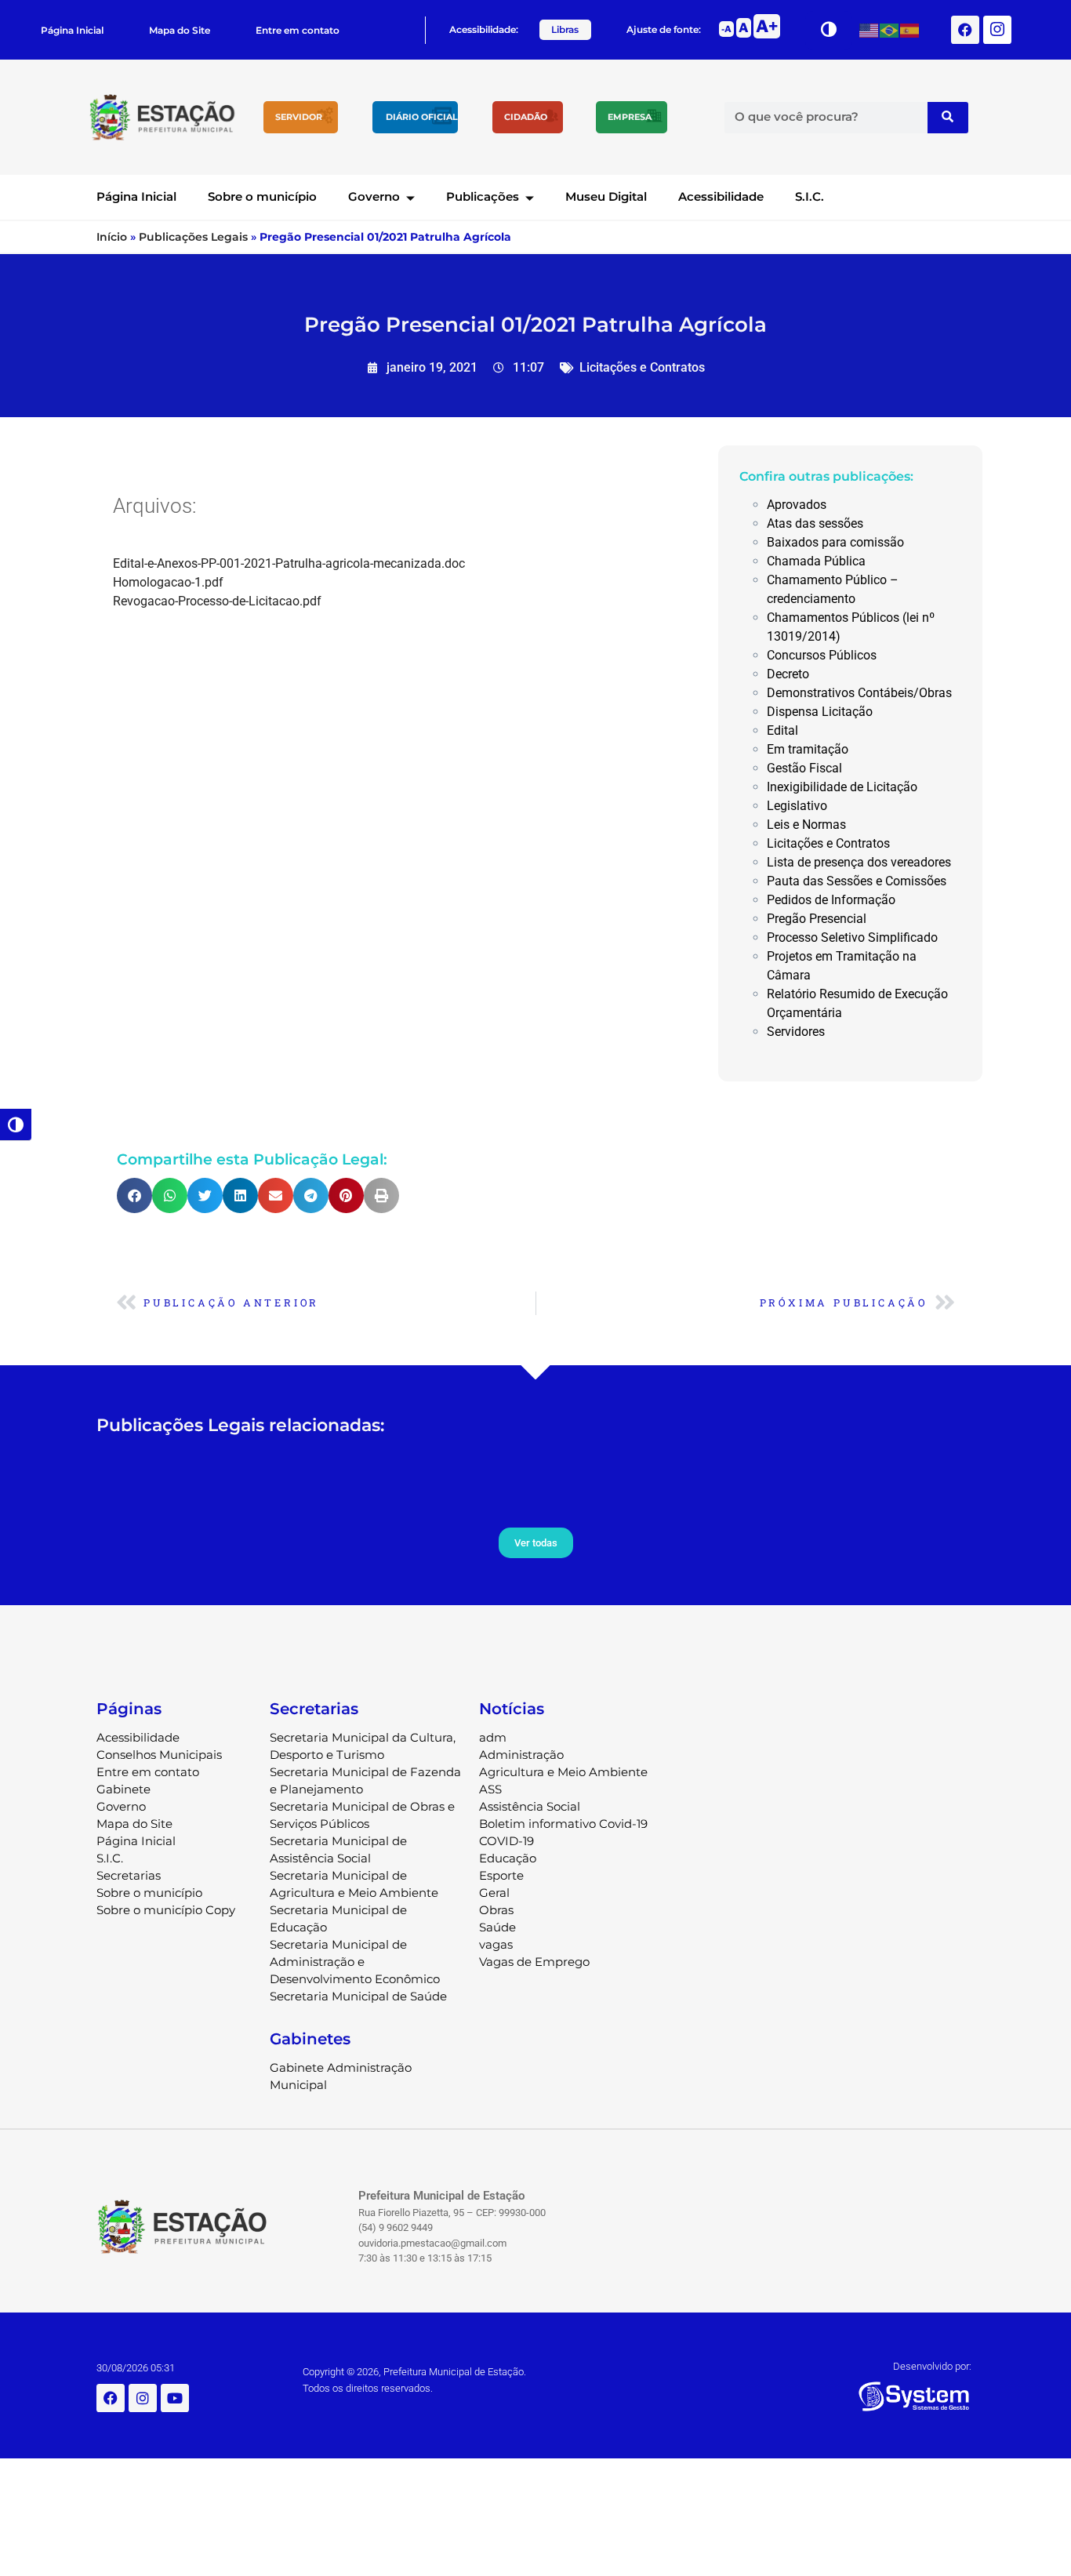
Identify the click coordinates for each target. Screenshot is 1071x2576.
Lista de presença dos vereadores (859, 862)
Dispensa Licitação (820, 712)
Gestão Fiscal (804, 768)
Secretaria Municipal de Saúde (358, 1996)
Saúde (497, 1927)
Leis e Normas (806, 825)
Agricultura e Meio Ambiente (563, 1772)
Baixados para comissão (835, 542)
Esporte (501, 1875)
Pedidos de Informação (831, 900)
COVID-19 (506, 1841)
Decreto (788, 674)
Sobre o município (262, 196)
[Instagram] (143, 2398)
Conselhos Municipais (159, 1755)
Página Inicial (72, 30)
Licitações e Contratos (642, 367)
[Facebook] (965, 30)
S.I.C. (810, 196)
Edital (782, 730)
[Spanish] (910, 29)
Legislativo (797, 806)
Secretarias (129, 1875)
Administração (521, 1755)
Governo (374, 196)
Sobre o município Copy (166, 1910)
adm (493, 1737)
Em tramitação (808, 749)
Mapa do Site (180, 30)
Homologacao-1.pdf (168, 582)
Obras (496, 1910)
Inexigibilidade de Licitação (842, 787)
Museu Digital (606, 196)
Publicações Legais (193, 237)
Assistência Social (530, 1806)
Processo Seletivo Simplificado (852, 937)
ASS (490, 1789)
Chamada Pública (816, 561)
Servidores (796, 1032)
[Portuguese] (890, 29)
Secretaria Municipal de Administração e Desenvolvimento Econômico (355, 1962)
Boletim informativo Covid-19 (563, 1824)
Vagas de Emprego (534, 1962)
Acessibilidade (721, 196)
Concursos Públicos (822, 655)
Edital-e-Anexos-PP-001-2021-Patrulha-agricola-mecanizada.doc (289, 563)
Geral (494, 1893)
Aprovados (797, 505)
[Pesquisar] (948, 118)
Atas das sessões (815, 523)
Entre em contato (298, 30)
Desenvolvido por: (932, 2366)
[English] (870, 29)
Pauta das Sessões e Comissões (857, 881)
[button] (134, 1195)
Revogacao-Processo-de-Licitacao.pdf (217, 601)
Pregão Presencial (817, 919)
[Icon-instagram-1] (997, 30)
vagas (496, 1944)
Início (112, 237)
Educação (508, 1858)
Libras (565, 29)
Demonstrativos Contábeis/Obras (859, 693)
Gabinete (123, 1789)
